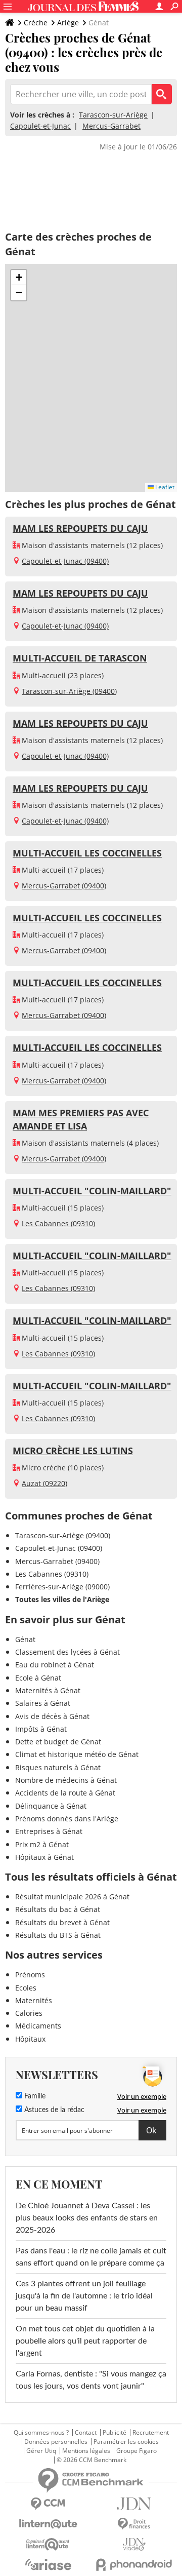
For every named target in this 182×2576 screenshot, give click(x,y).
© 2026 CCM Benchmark (92, 2460)
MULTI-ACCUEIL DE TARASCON (80, 658)
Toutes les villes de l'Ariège (62, 1599)
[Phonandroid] (134, 2565)
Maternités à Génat (48, 1690)
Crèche (36, 23)
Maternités (34, 2000)
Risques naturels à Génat (58, 1767)
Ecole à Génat (38, 1678)
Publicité (115, 2433)
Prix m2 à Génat (42, 1844)
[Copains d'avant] (48, 2544)
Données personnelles (56, 2442)
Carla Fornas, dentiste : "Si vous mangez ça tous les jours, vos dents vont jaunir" (91, 2380)
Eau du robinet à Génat (55, 1665)
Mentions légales (86, 2451)
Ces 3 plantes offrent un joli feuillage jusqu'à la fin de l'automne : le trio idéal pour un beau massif (84, 2296)
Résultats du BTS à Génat (58, 1935)
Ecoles (26, 1988)
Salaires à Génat (43, 1703)
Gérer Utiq (41, 2451)
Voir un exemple (142, 2096)
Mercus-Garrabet (111, 126)
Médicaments (38, 2026)
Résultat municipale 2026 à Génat (72, 1897)
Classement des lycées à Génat (67, 1652)
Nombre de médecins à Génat (66, 1780)
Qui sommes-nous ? (41, 2433)
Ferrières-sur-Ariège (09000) (62, 1587)
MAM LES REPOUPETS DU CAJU (80, 528)
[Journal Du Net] (134, 2504)
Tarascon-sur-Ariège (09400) (69, 691)
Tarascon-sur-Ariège (113, 115)
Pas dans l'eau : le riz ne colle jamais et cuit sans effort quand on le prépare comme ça (91, 2257)
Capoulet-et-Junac (40, 126)
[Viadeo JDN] (134, 2544)
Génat (25, 1639)
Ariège (68, 23)
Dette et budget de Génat (58, 1742)
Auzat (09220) (44, 1483)
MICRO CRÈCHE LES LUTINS (73, 1451)
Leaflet (164, 487)
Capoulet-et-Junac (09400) (65, 561)
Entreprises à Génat (49, 1831)
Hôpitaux (30, 2039)
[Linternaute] (48, 2524)
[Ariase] (48, 2564)
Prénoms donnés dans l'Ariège (67, 1819)
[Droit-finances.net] (134, 2524)
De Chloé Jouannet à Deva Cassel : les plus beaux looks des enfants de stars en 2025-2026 (87, 2218)
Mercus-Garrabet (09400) (64, 886)
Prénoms (30, 1975)
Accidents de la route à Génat (65, 1793)
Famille (34, 2096)
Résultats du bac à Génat (58, 1909)
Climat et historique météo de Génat (77, 1754)
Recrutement (151, 2433)
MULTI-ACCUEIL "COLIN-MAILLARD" (92, 1191)
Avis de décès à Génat (52, 1716)
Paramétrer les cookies (126, 2442)
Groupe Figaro (136, 2451)
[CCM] (48, 2504)
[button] (19, 278)
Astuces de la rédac (53, 2110)
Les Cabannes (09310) (58, 1223)
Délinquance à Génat (51, 1806)
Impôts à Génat (41, 1729)
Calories (29, 2013)
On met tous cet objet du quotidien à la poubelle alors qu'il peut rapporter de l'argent (85, 2341)
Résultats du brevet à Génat (62, 1922)
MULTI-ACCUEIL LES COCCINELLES (87, 853)
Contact (86, 2433)
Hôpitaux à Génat (44, 1857)
